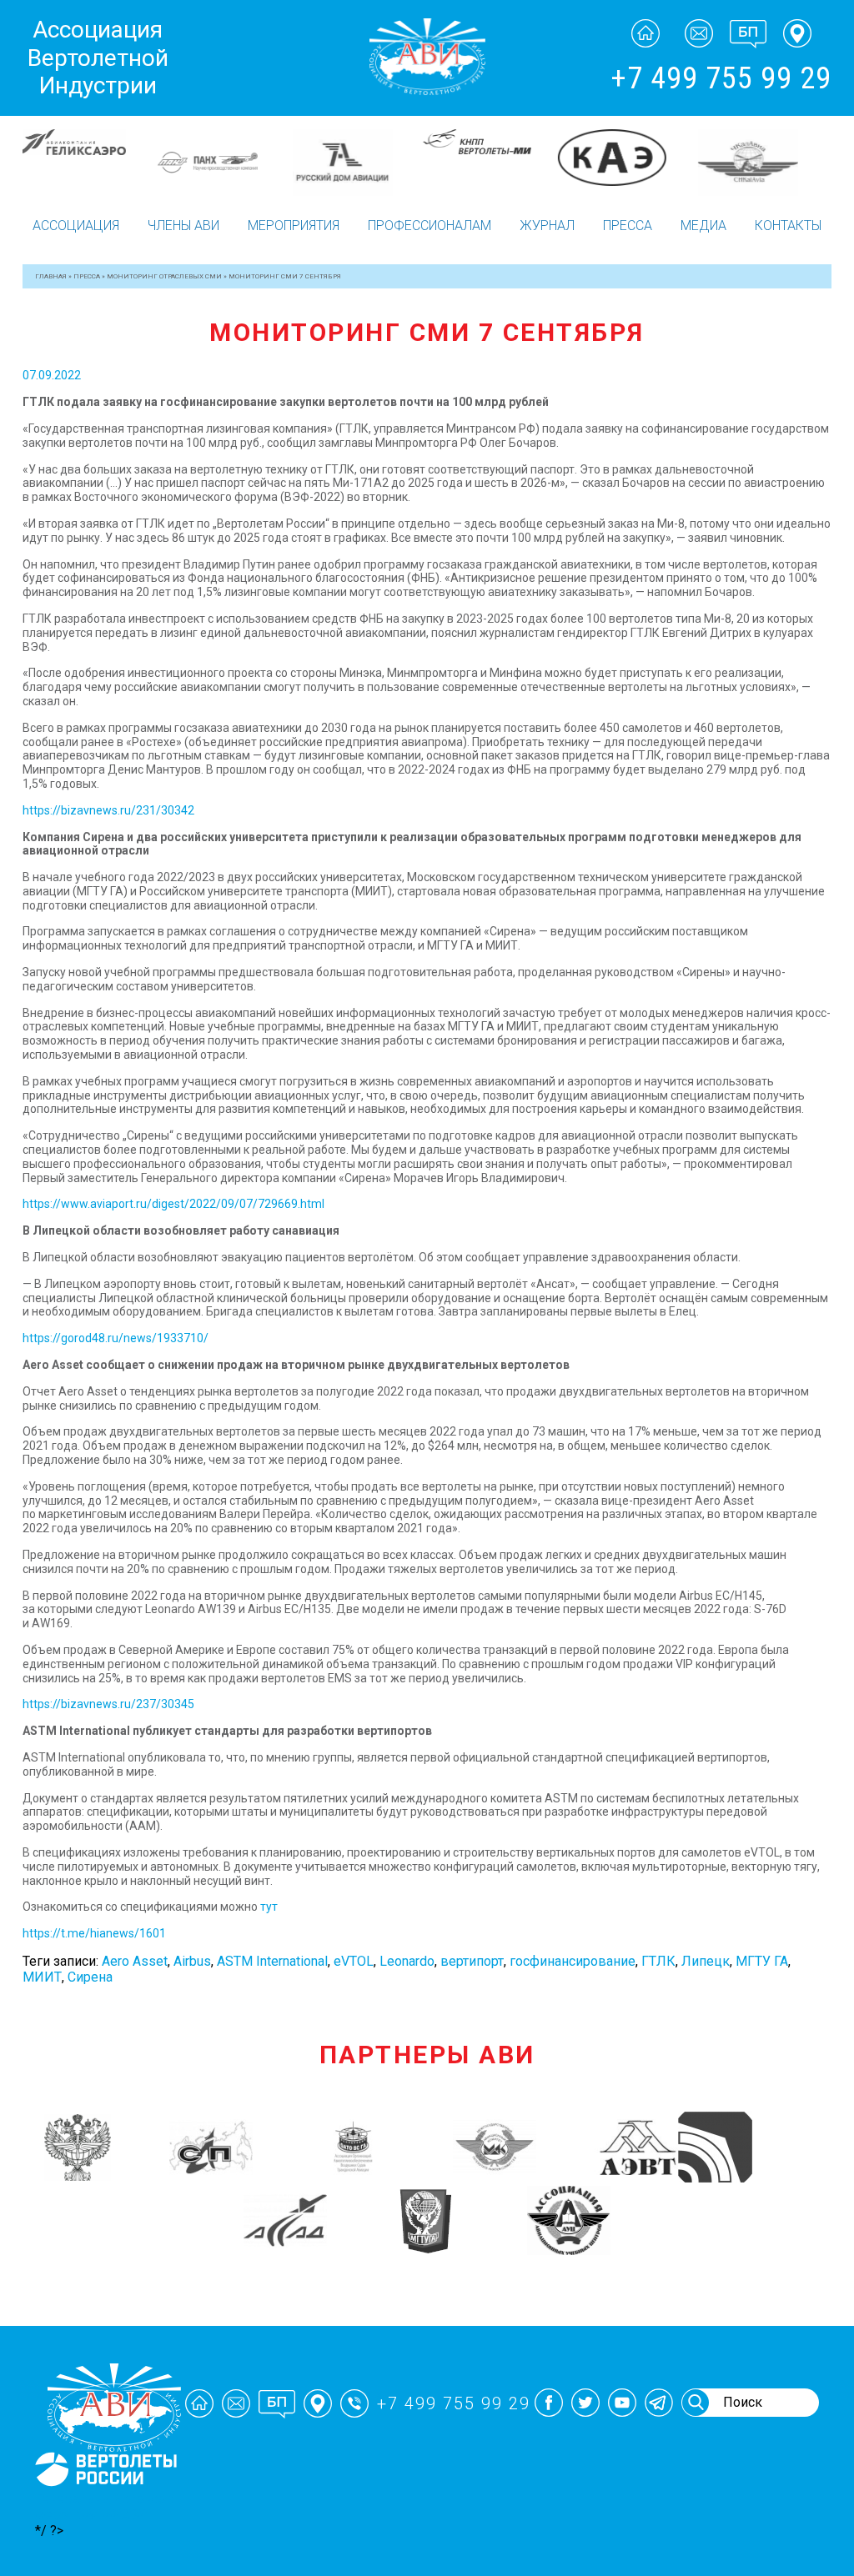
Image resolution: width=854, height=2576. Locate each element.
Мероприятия (294, 226)
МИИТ (42, 1977)
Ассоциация (76, 226)
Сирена (90, 1977)
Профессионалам (430, 226)
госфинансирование (573, 1961)
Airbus (192, 1961)
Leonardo (407, 1961)
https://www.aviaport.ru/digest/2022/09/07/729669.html (173, 1204)
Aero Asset (135, 1961)
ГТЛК (658, 1961)
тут (269, 1907)
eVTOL (354, 1961)
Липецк (706, 1961)
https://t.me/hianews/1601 (94, 1933)
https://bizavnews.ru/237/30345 (108, 1704)
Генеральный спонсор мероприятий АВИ (104, 2507)
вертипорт (472, 1961)
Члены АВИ (183, 226)
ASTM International (272, 1961)
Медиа (703, 226)
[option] (90, 158)
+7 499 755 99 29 (721, 78)
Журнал (547, 226)
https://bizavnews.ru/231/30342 (108, 810)
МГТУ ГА (762, 1961)
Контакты (788, 226)
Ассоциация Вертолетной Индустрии (98, 58)
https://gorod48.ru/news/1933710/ (116, 1338)
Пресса (628, 226)
